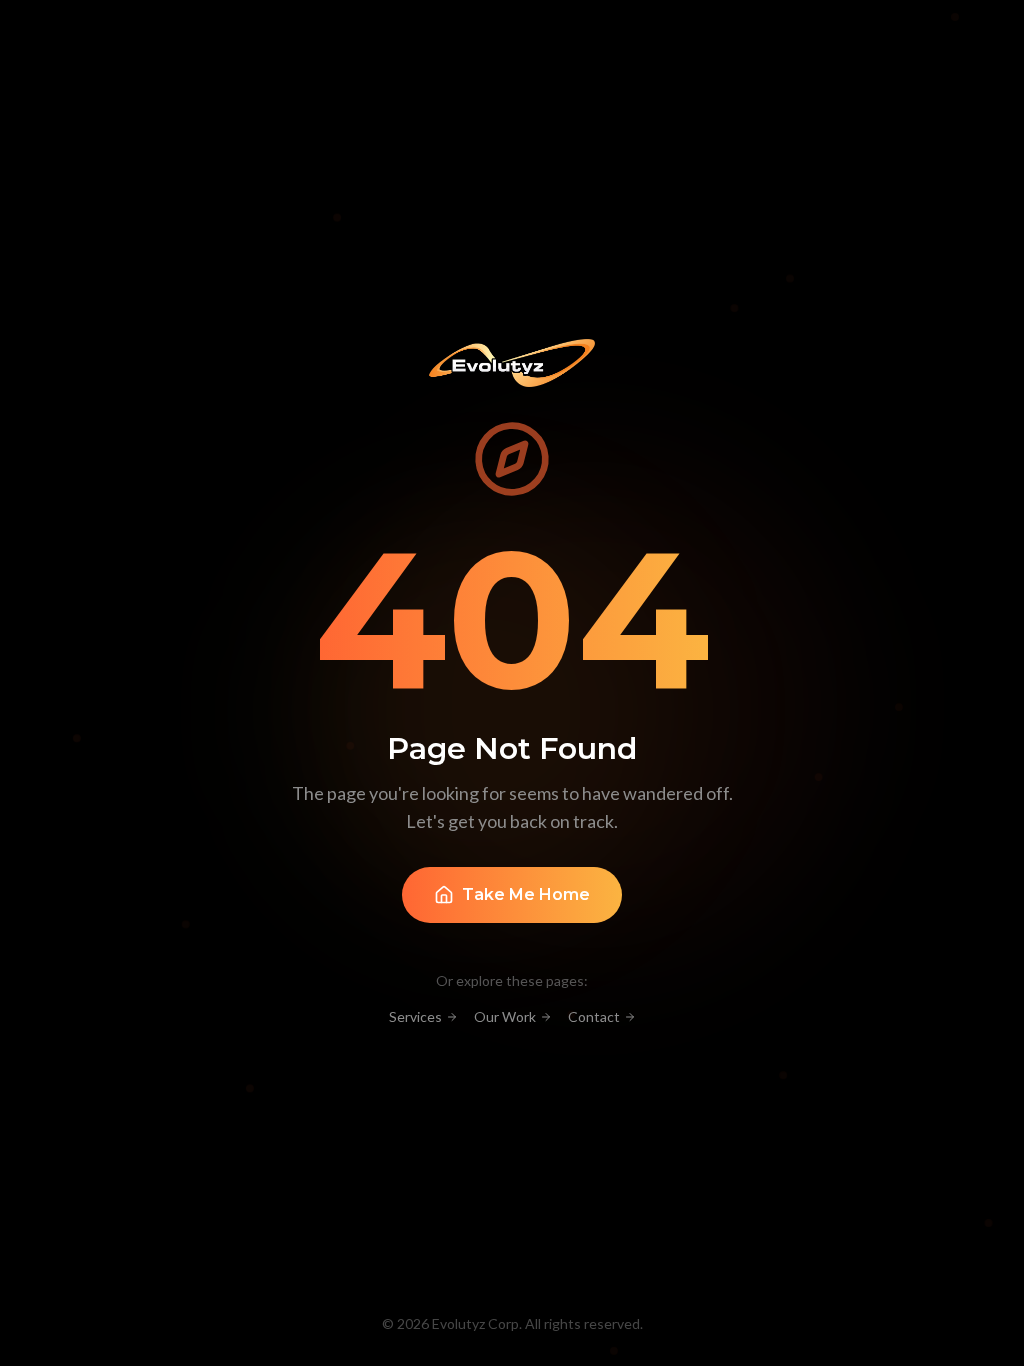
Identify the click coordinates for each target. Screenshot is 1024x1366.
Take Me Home (526, 894)
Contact (594, 1016)
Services (415, 1016)
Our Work (505, 1016)
